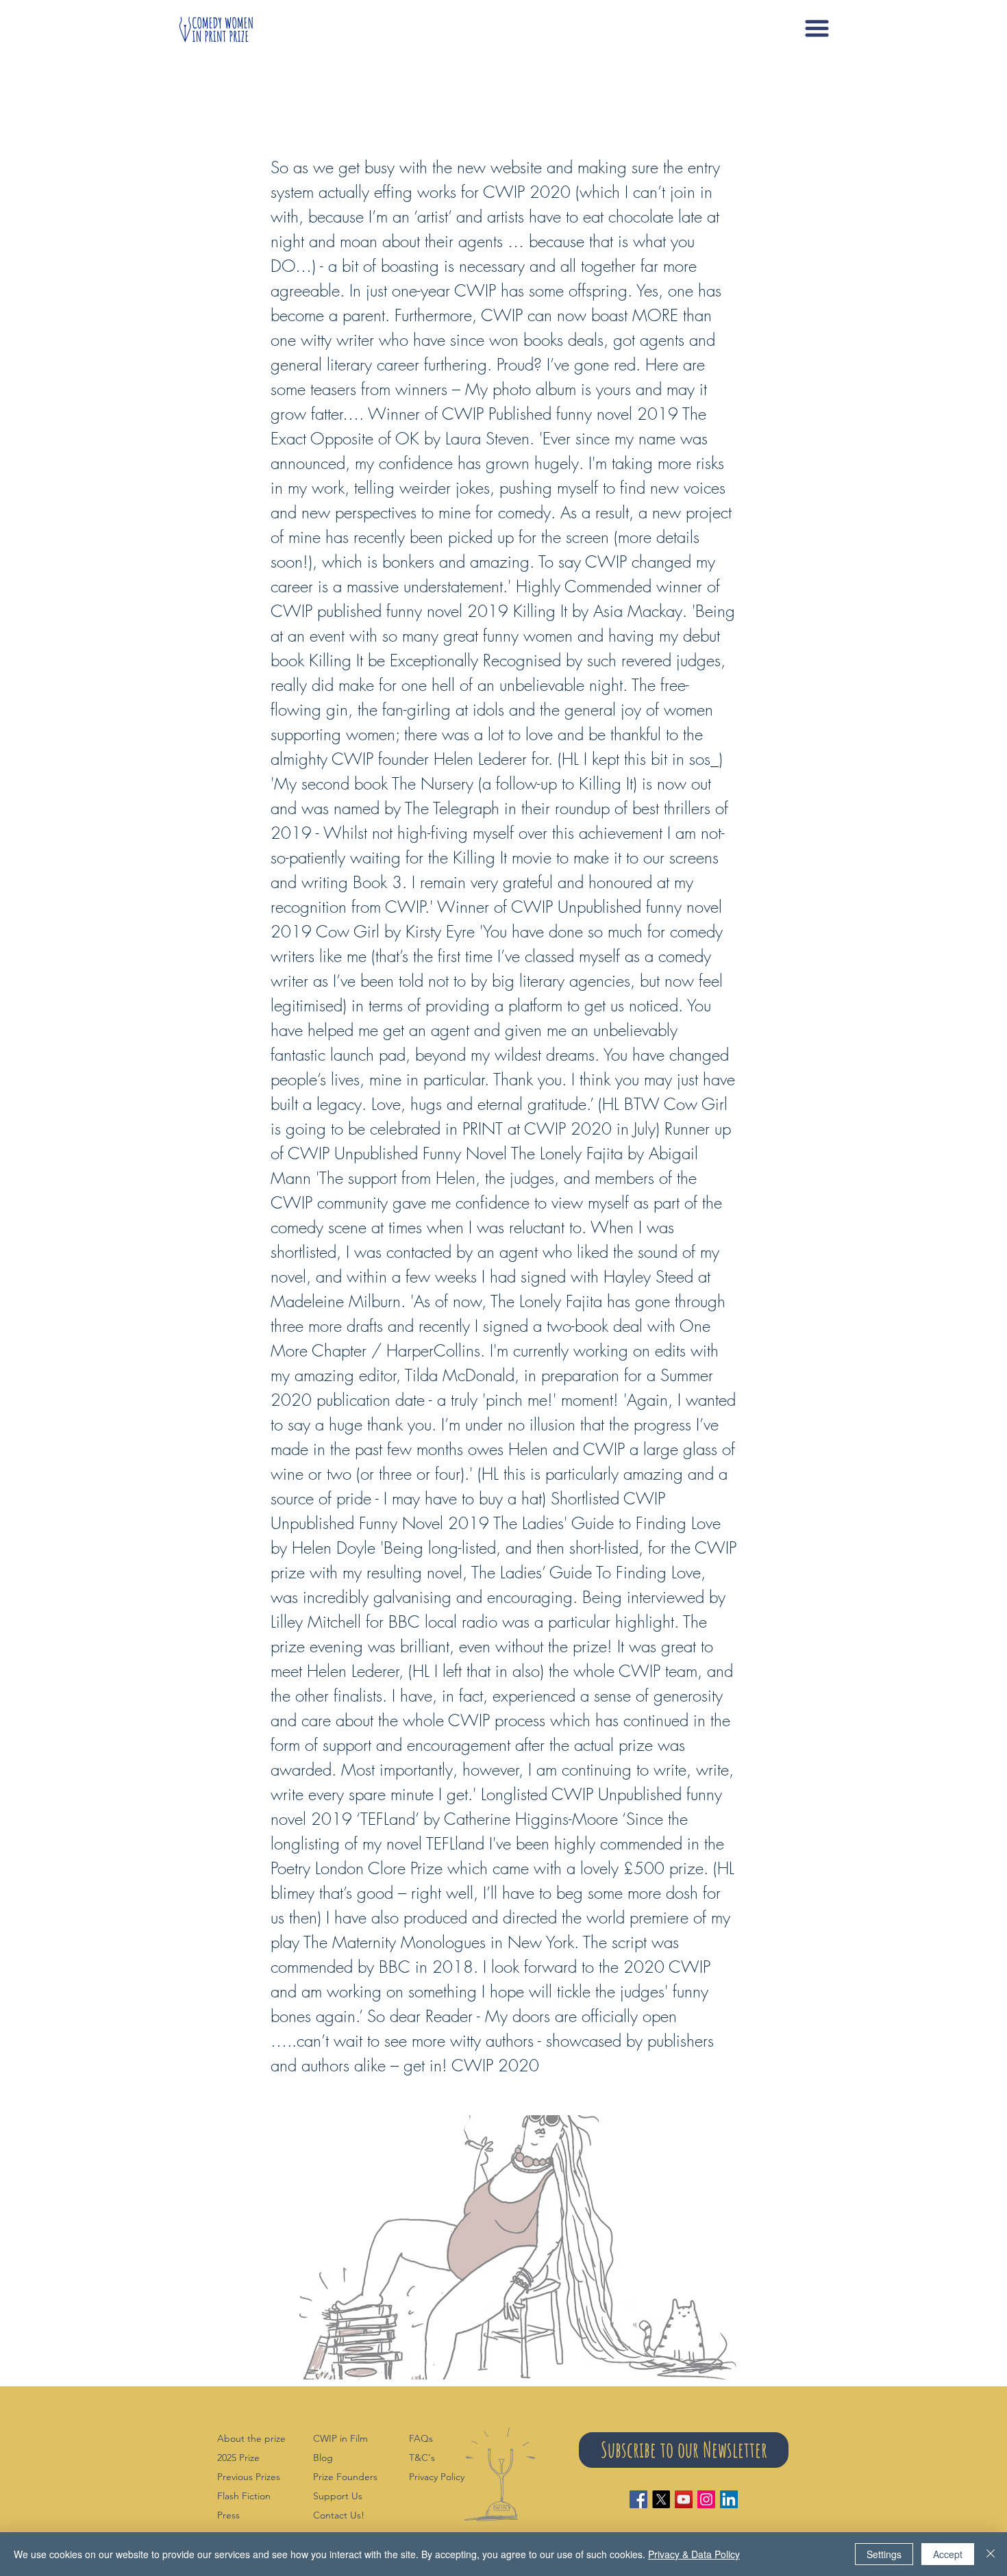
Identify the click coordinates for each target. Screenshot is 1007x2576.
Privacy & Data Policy (694, 2554)
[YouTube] (684, 2499)
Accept (948, 2554)
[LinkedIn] (729, 2499)
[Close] (991, 2554)
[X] (661, 2499)
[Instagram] (706, 2499)
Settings (884, 2554)
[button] (817, 28)
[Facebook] (638, 2499)
